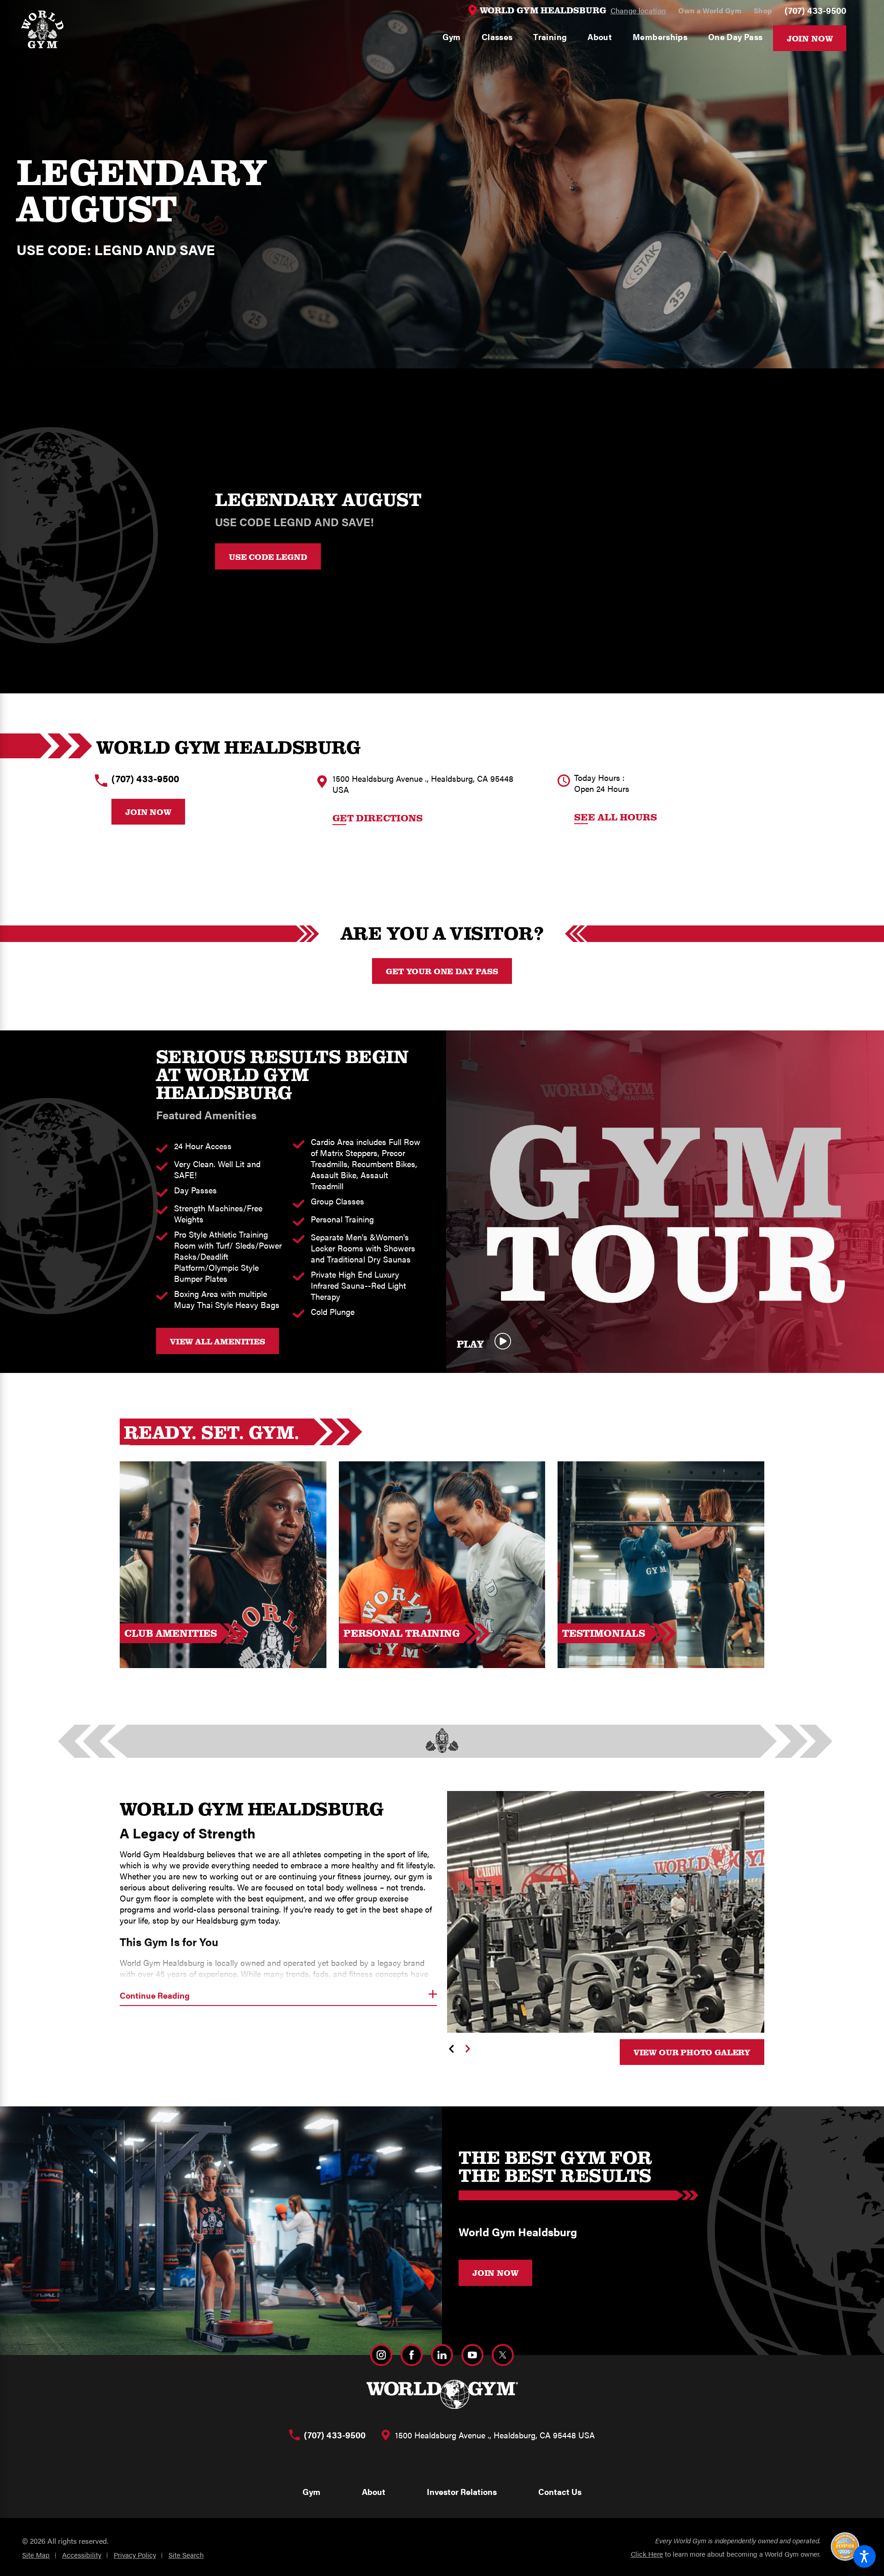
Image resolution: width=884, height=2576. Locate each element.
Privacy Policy (135, 2555)
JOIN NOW (495, 2273)
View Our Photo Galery (692, 2052)
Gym (311, 2492)
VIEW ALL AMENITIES (218, 1341)
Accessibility (82, 2555)
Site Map (36, 2555)
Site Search (186, 2555)
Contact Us (560, 2492)
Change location (638, 10)
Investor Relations (462, 2492)
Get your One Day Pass (442, 971)
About (374, 2492)
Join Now (810, 38)
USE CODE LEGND (268, 557)
